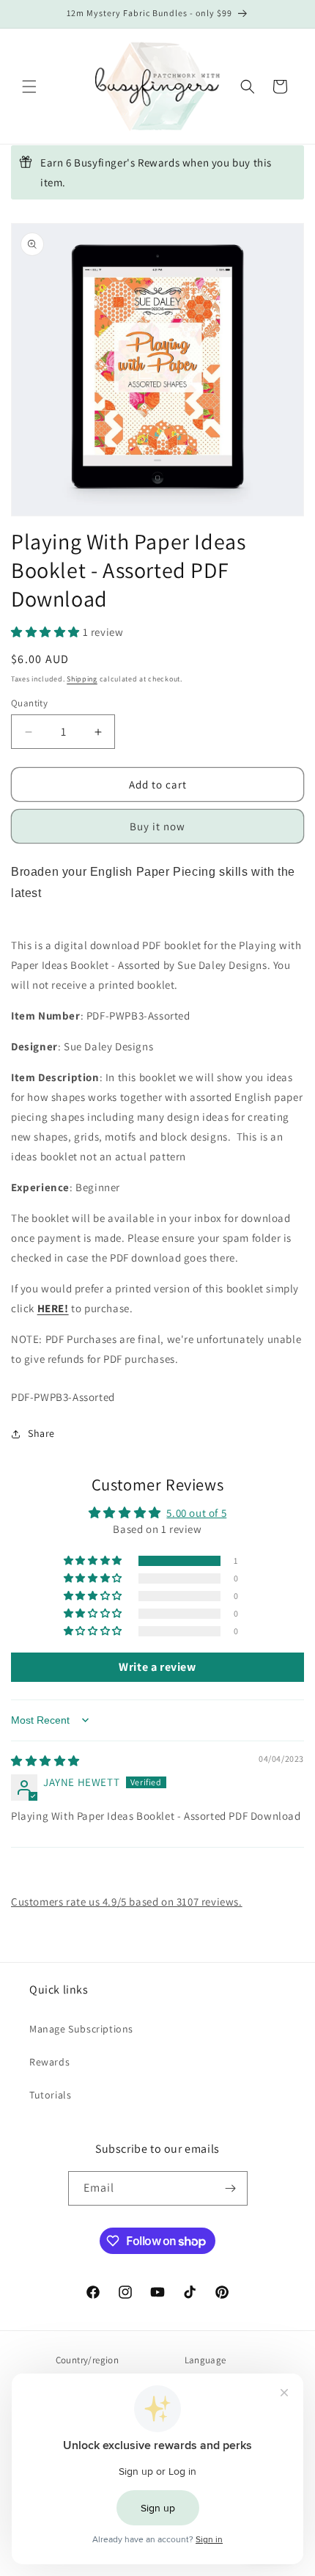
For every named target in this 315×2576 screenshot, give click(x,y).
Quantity (29, 703)
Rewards (49, 2062)
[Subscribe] (231, 2188)
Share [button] (41, 1433)
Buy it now (157, 826)
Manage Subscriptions (81, 2029)
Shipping (82, 679)
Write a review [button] (157, 1667)
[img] (45, 1761)
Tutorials (50, 2095)
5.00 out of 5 (196, 1513)
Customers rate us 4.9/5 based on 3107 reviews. (127, 1902)
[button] (29, 87)
